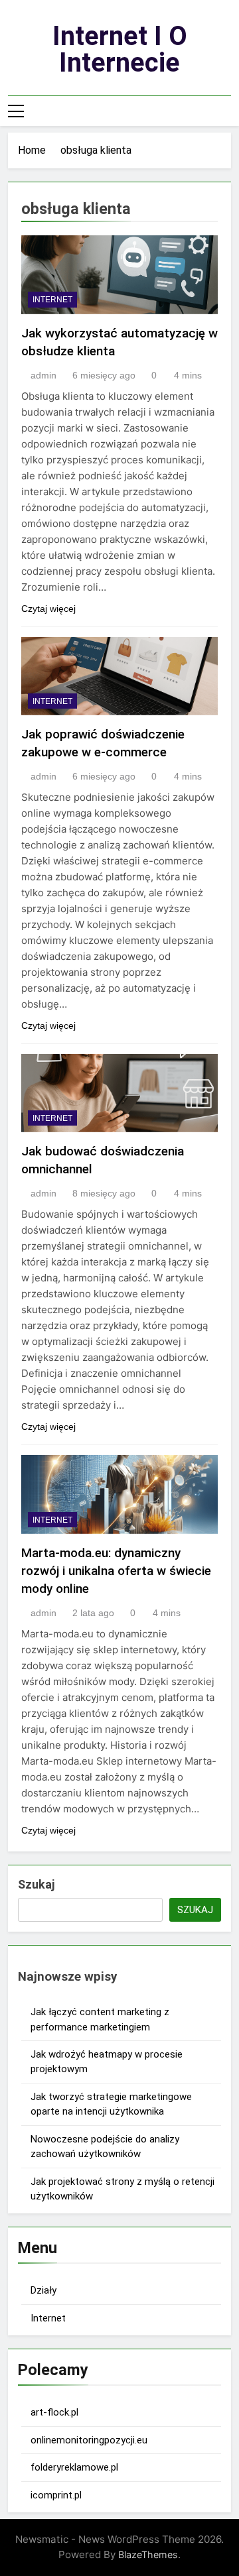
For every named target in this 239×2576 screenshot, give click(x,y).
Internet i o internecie (120, 49)
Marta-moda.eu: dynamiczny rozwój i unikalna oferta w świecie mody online (116, 1571)
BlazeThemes (148, 2554)
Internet (52, 300)
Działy (43, 2290)
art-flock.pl (54, 2412)
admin (43, 375)
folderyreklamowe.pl (74, 2467)
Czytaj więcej (48, 609)
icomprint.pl (56, 2495)
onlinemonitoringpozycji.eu (89, 2440)
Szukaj (36, 1884)
